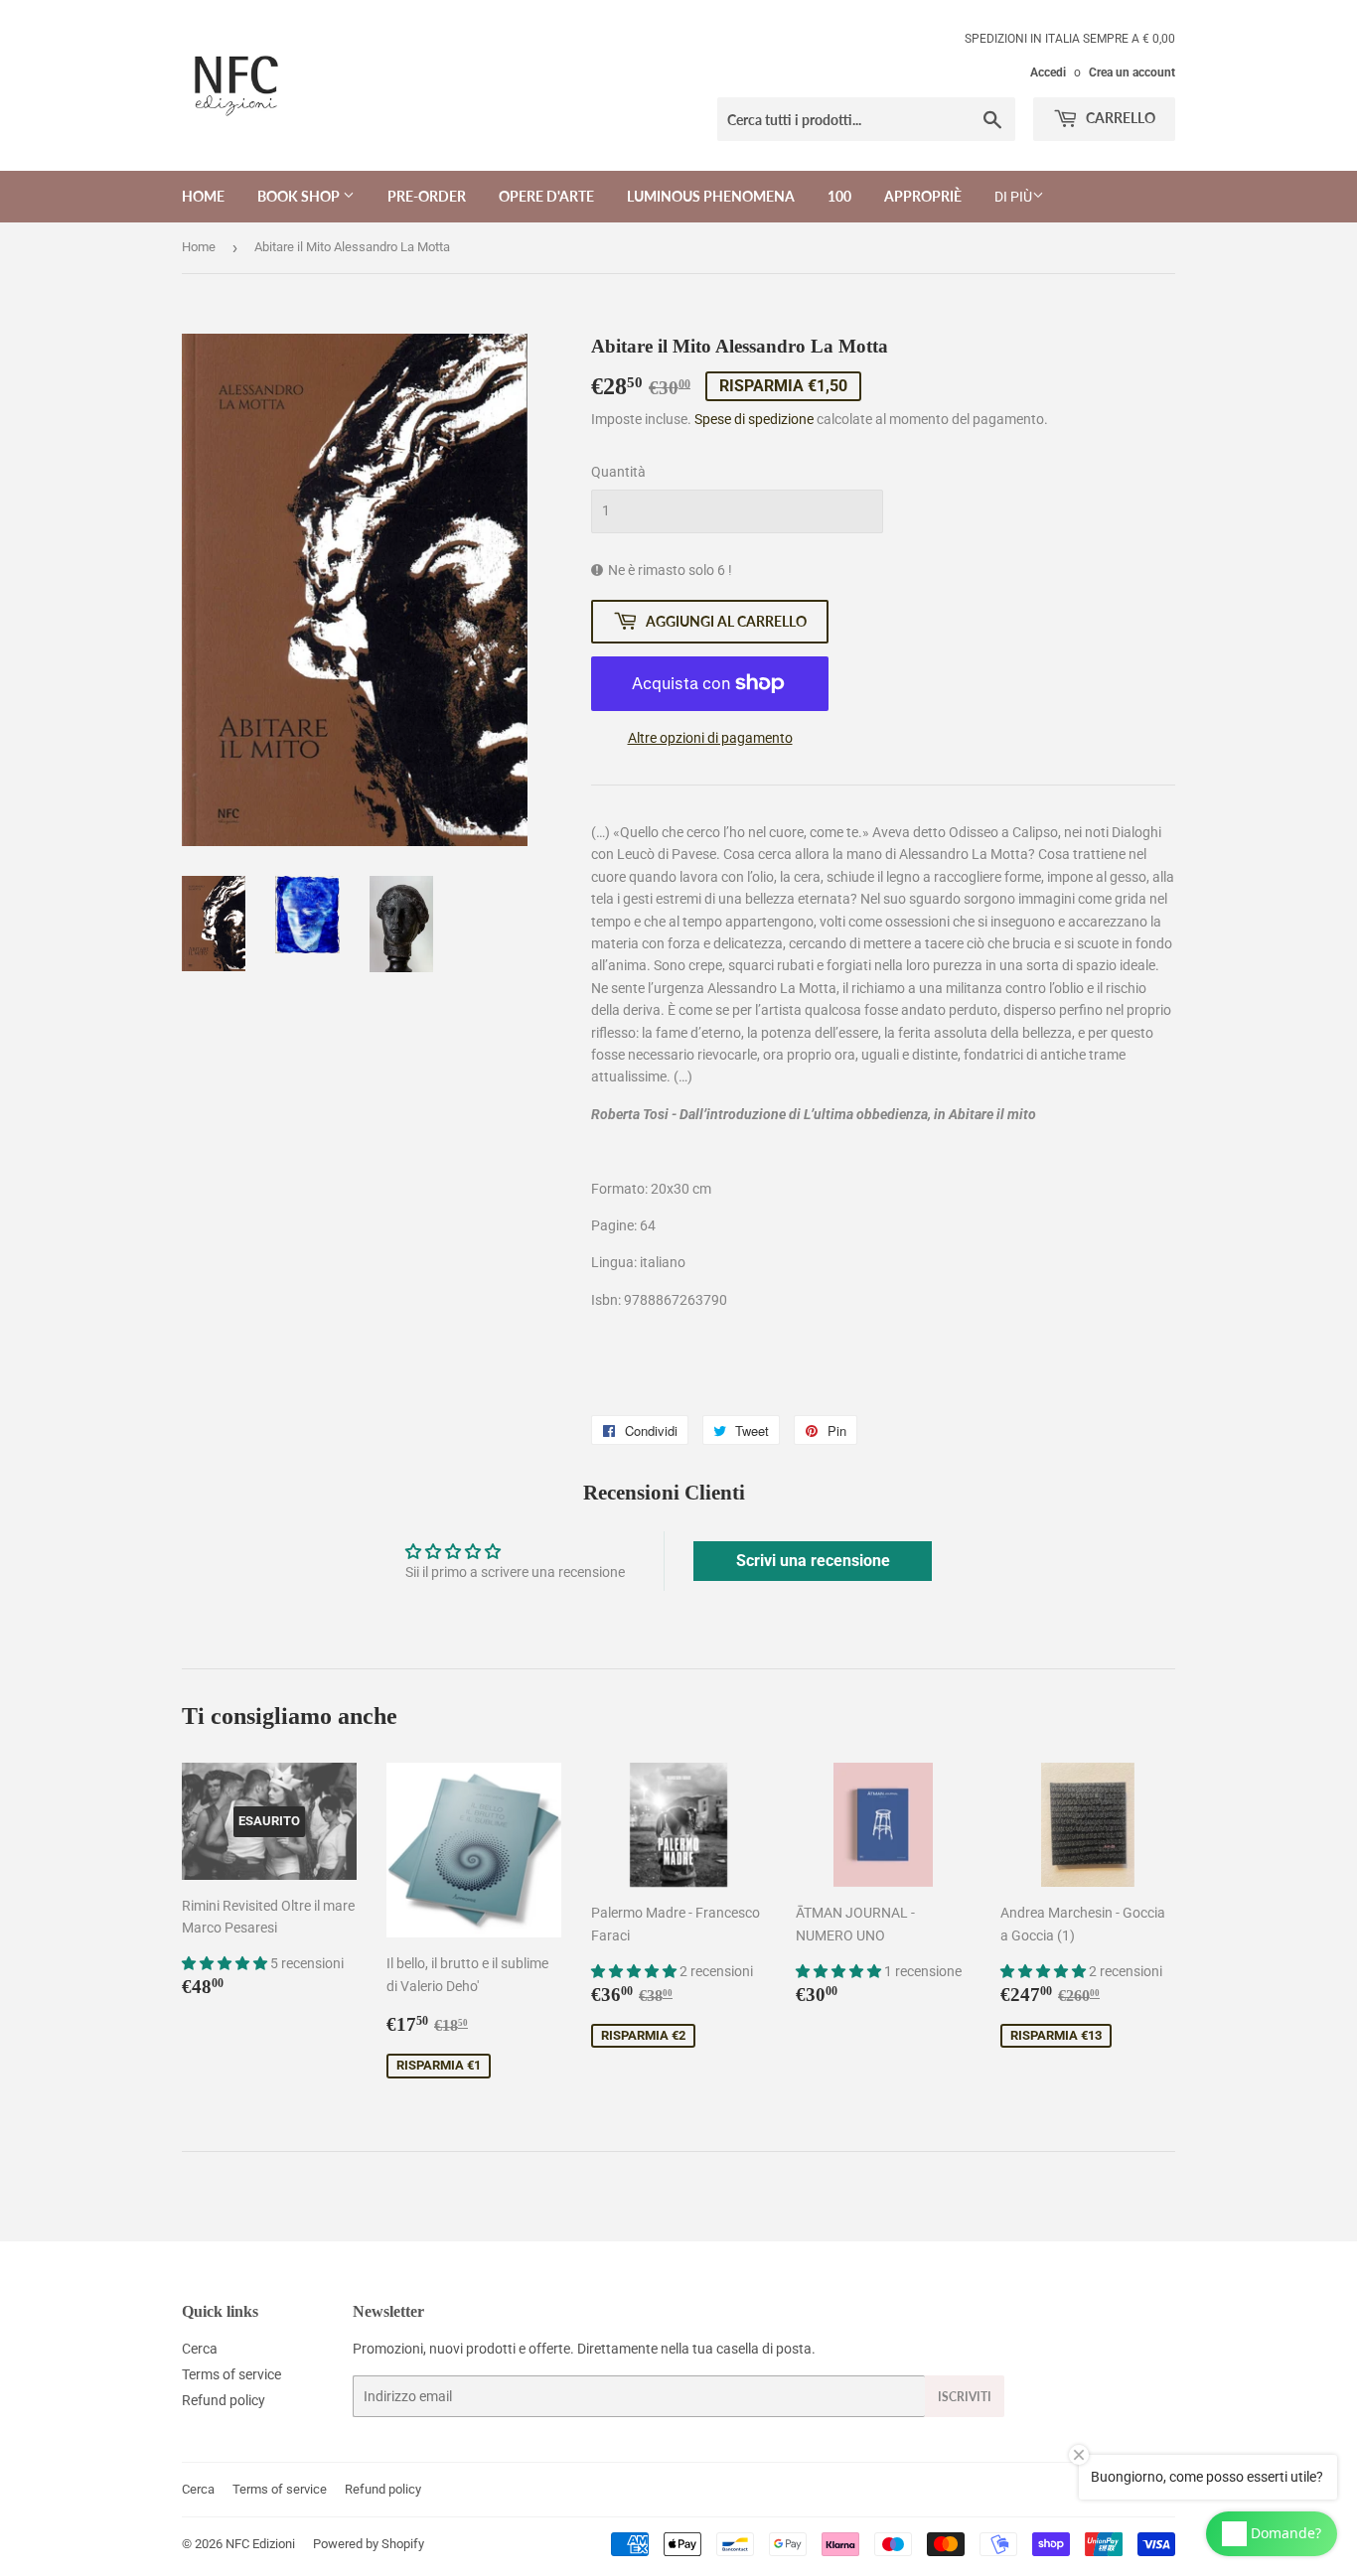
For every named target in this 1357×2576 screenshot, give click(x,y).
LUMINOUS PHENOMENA (711, 196)
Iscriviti (965, 2397)
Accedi (1048, 72)
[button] (226, 1963)
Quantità (618, 472)
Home (203, 196)
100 (839, 196)
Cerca (200, 2349)
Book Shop (300, 196)
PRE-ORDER (427, 196)
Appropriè (923, 196)
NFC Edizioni (260, 2544)
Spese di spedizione (754, 419)
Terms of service (231, 2374)
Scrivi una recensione (813, 1561)
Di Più (1013, 197)
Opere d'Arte (546, 196)
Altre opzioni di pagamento (710, 738)
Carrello (1119, 118)
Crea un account (1132, 72)
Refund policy (224, 2400)
